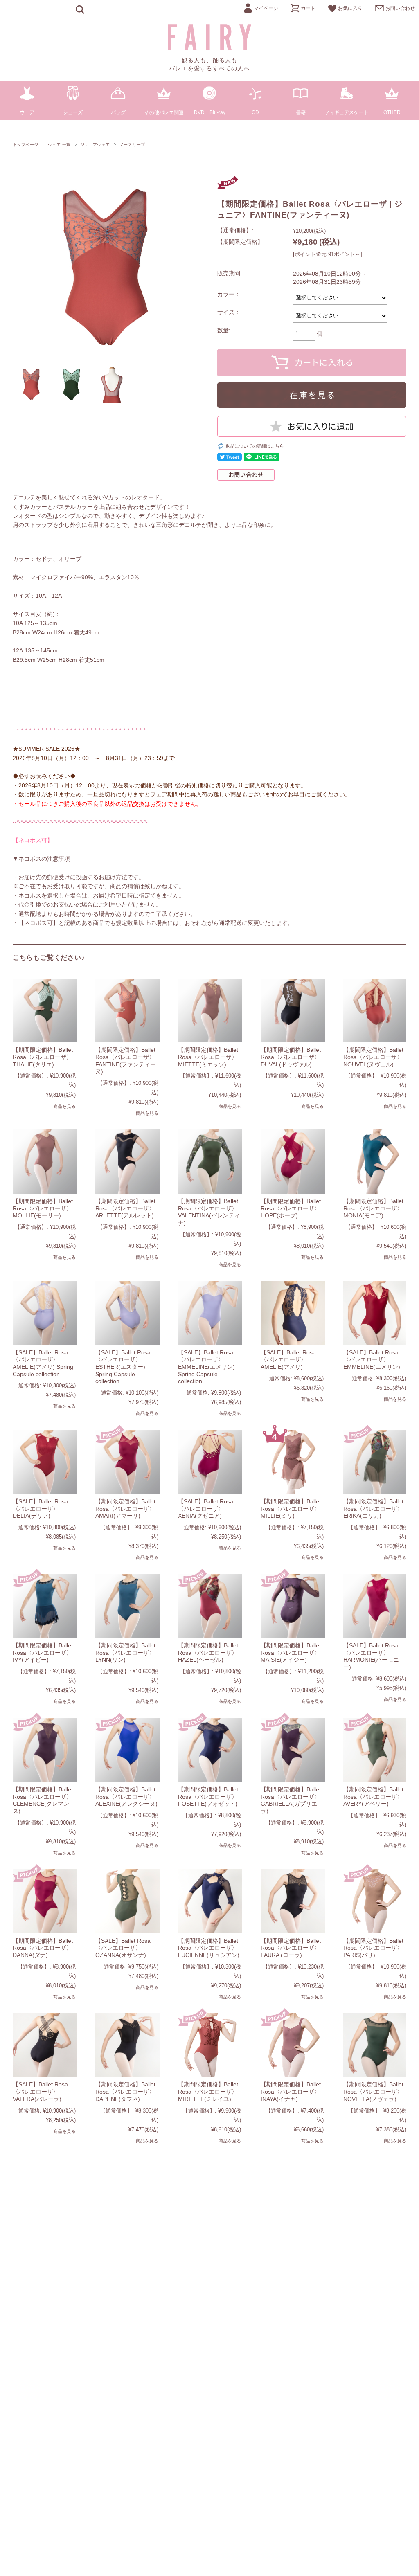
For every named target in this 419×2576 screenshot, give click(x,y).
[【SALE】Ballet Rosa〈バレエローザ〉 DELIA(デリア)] (45, 1462)
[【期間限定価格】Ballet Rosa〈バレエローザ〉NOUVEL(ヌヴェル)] (375, 1011)
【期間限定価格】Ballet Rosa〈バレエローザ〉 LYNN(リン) (125, 1652)
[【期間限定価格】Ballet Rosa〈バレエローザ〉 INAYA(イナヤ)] (293, 2045)
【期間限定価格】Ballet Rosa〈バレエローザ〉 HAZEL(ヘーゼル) (208, 1652)
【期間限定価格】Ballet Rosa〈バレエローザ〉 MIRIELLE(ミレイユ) (208, 2091)
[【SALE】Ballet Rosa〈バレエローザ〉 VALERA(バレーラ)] (45, 2045)
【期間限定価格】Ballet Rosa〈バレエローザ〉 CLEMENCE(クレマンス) (43, 1800)
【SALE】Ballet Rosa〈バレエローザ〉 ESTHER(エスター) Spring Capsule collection (123, 1367)
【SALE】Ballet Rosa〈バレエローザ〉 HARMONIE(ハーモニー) (371, 1656)
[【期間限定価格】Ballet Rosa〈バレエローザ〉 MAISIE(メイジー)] (293, 1606)
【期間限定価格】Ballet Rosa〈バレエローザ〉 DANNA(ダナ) (43, 1948)
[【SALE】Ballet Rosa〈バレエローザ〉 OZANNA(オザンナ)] (127, 1901)
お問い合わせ (400, 8)
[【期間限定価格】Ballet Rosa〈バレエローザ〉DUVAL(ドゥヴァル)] (293, 1011)
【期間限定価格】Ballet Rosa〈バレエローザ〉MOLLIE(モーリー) (43, 1208)
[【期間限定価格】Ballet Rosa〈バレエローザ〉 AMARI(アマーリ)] (127, 1462)
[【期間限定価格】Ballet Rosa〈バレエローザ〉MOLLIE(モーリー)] (45, 1162)
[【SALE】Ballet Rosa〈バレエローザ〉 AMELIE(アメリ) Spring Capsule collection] (45, 1313)
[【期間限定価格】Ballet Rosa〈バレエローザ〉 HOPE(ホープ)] (293, 1162)
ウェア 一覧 (59, 145)
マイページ (266, 8)
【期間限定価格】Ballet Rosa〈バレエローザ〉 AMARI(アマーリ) (125, 1508)
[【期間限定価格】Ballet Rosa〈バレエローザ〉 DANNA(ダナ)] (45, 1901)
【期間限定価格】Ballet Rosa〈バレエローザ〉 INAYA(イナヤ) (291, 2091)
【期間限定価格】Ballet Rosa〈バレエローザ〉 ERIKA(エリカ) (373, 1508)
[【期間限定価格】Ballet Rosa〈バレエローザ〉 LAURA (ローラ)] (293, 1901)
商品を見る (64, 1106)
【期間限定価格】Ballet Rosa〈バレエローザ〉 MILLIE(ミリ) (291, 1508)
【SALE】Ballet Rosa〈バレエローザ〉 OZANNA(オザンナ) (123, 1948)
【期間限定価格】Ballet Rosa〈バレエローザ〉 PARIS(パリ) (373, 1948)
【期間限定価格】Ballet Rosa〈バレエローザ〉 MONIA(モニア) (373, 1208)
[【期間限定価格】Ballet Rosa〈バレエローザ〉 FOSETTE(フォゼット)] (210, 1750)
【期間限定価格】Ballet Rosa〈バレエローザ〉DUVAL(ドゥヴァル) (291, 1057)
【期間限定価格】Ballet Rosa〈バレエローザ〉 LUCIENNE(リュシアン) (209, 1948)
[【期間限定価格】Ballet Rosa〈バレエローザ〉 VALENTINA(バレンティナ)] (210, 1162)
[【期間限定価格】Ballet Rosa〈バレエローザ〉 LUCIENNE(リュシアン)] (210, 1901)
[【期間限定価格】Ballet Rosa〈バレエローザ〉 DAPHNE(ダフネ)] (127, 2045)
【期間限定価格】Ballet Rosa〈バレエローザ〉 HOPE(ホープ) (291, 1208)
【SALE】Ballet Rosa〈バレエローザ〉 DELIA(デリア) (40, 1508)
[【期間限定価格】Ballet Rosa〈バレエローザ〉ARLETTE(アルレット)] (127, 1162)
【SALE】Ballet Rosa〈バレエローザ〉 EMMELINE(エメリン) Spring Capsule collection (206, 1367)
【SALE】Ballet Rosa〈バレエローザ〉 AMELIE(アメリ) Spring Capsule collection (43, 1363)
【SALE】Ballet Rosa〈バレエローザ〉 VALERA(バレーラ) (40, 2091)
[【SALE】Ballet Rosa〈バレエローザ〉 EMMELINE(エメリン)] (375, 1313)
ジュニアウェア (95, 145)
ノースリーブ (132, 145)
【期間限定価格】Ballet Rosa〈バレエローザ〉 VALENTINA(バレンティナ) (209, 1212)
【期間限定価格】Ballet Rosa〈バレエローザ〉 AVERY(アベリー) (373, 1796)
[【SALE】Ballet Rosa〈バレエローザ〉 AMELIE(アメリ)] (293, 1313)
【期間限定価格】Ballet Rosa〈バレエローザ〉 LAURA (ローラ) (291, 1948)
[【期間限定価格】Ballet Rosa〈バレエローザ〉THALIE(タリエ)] (45, 1011)
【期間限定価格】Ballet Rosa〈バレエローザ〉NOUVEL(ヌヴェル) (373, 1057)
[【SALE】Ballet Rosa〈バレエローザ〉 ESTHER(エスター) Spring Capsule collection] (127, 1313)
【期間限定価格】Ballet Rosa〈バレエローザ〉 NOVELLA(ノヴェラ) (373, 2091)
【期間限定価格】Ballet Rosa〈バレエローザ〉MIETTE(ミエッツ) (208, 1057)
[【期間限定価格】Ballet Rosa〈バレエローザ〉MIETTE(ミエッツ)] (210, 1011)
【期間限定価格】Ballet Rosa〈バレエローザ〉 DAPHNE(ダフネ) (125, 2091)
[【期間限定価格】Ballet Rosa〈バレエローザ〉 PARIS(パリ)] (375, 1901)
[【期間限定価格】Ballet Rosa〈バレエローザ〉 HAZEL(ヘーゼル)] (210, 1606)
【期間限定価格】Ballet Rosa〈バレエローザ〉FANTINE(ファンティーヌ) (126, 1061)
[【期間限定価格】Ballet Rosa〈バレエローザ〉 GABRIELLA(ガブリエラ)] (293, 1750)
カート (308, 8)
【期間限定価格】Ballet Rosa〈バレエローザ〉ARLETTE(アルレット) (125, 1208)
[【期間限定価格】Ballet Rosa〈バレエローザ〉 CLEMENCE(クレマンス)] (45, 1750)
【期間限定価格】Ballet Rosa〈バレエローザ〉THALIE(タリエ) (43, 1057)
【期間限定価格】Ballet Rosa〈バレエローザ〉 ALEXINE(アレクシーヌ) (126, 1796)
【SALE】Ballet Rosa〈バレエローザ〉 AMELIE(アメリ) (288, 1360)
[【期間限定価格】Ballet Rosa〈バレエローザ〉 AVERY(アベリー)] (375, 1750)
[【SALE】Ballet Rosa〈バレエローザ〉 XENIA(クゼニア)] (210, 1462)
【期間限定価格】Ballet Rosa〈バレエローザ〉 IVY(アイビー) (43, 1652)
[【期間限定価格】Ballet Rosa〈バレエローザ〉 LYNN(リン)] (127, 1606)
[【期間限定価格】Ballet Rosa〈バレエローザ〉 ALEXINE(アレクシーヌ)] (127, 1750)
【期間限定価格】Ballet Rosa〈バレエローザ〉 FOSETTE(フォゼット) (208, 1796)
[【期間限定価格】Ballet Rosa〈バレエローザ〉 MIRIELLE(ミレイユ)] (210, 2045)
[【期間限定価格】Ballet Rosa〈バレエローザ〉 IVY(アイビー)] (45, 1606)
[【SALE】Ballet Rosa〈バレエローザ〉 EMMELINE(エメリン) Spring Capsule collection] (210, 1313)
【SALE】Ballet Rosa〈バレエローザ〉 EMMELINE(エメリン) (372, 1360)
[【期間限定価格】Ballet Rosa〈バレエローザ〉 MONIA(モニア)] (375, 1162)
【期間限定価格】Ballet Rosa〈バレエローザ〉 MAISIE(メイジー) (291, 1652)
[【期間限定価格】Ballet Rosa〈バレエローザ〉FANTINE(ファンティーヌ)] (127, 1011)
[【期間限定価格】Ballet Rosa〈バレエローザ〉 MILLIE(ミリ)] (293, 1462)
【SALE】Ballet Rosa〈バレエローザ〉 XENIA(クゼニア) (206, 1508)
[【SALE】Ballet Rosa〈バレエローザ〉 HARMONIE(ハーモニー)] (375, 1606)
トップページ (26, 145)
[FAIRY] (210, 48)
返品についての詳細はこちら (255, 446)
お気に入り (350, 8)
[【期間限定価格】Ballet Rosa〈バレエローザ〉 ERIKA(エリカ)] (375, 1462)
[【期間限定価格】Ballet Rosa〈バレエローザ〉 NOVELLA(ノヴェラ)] (375, 2045)
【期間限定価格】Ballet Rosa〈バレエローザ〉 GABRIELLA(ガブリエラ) (291, 1800)
